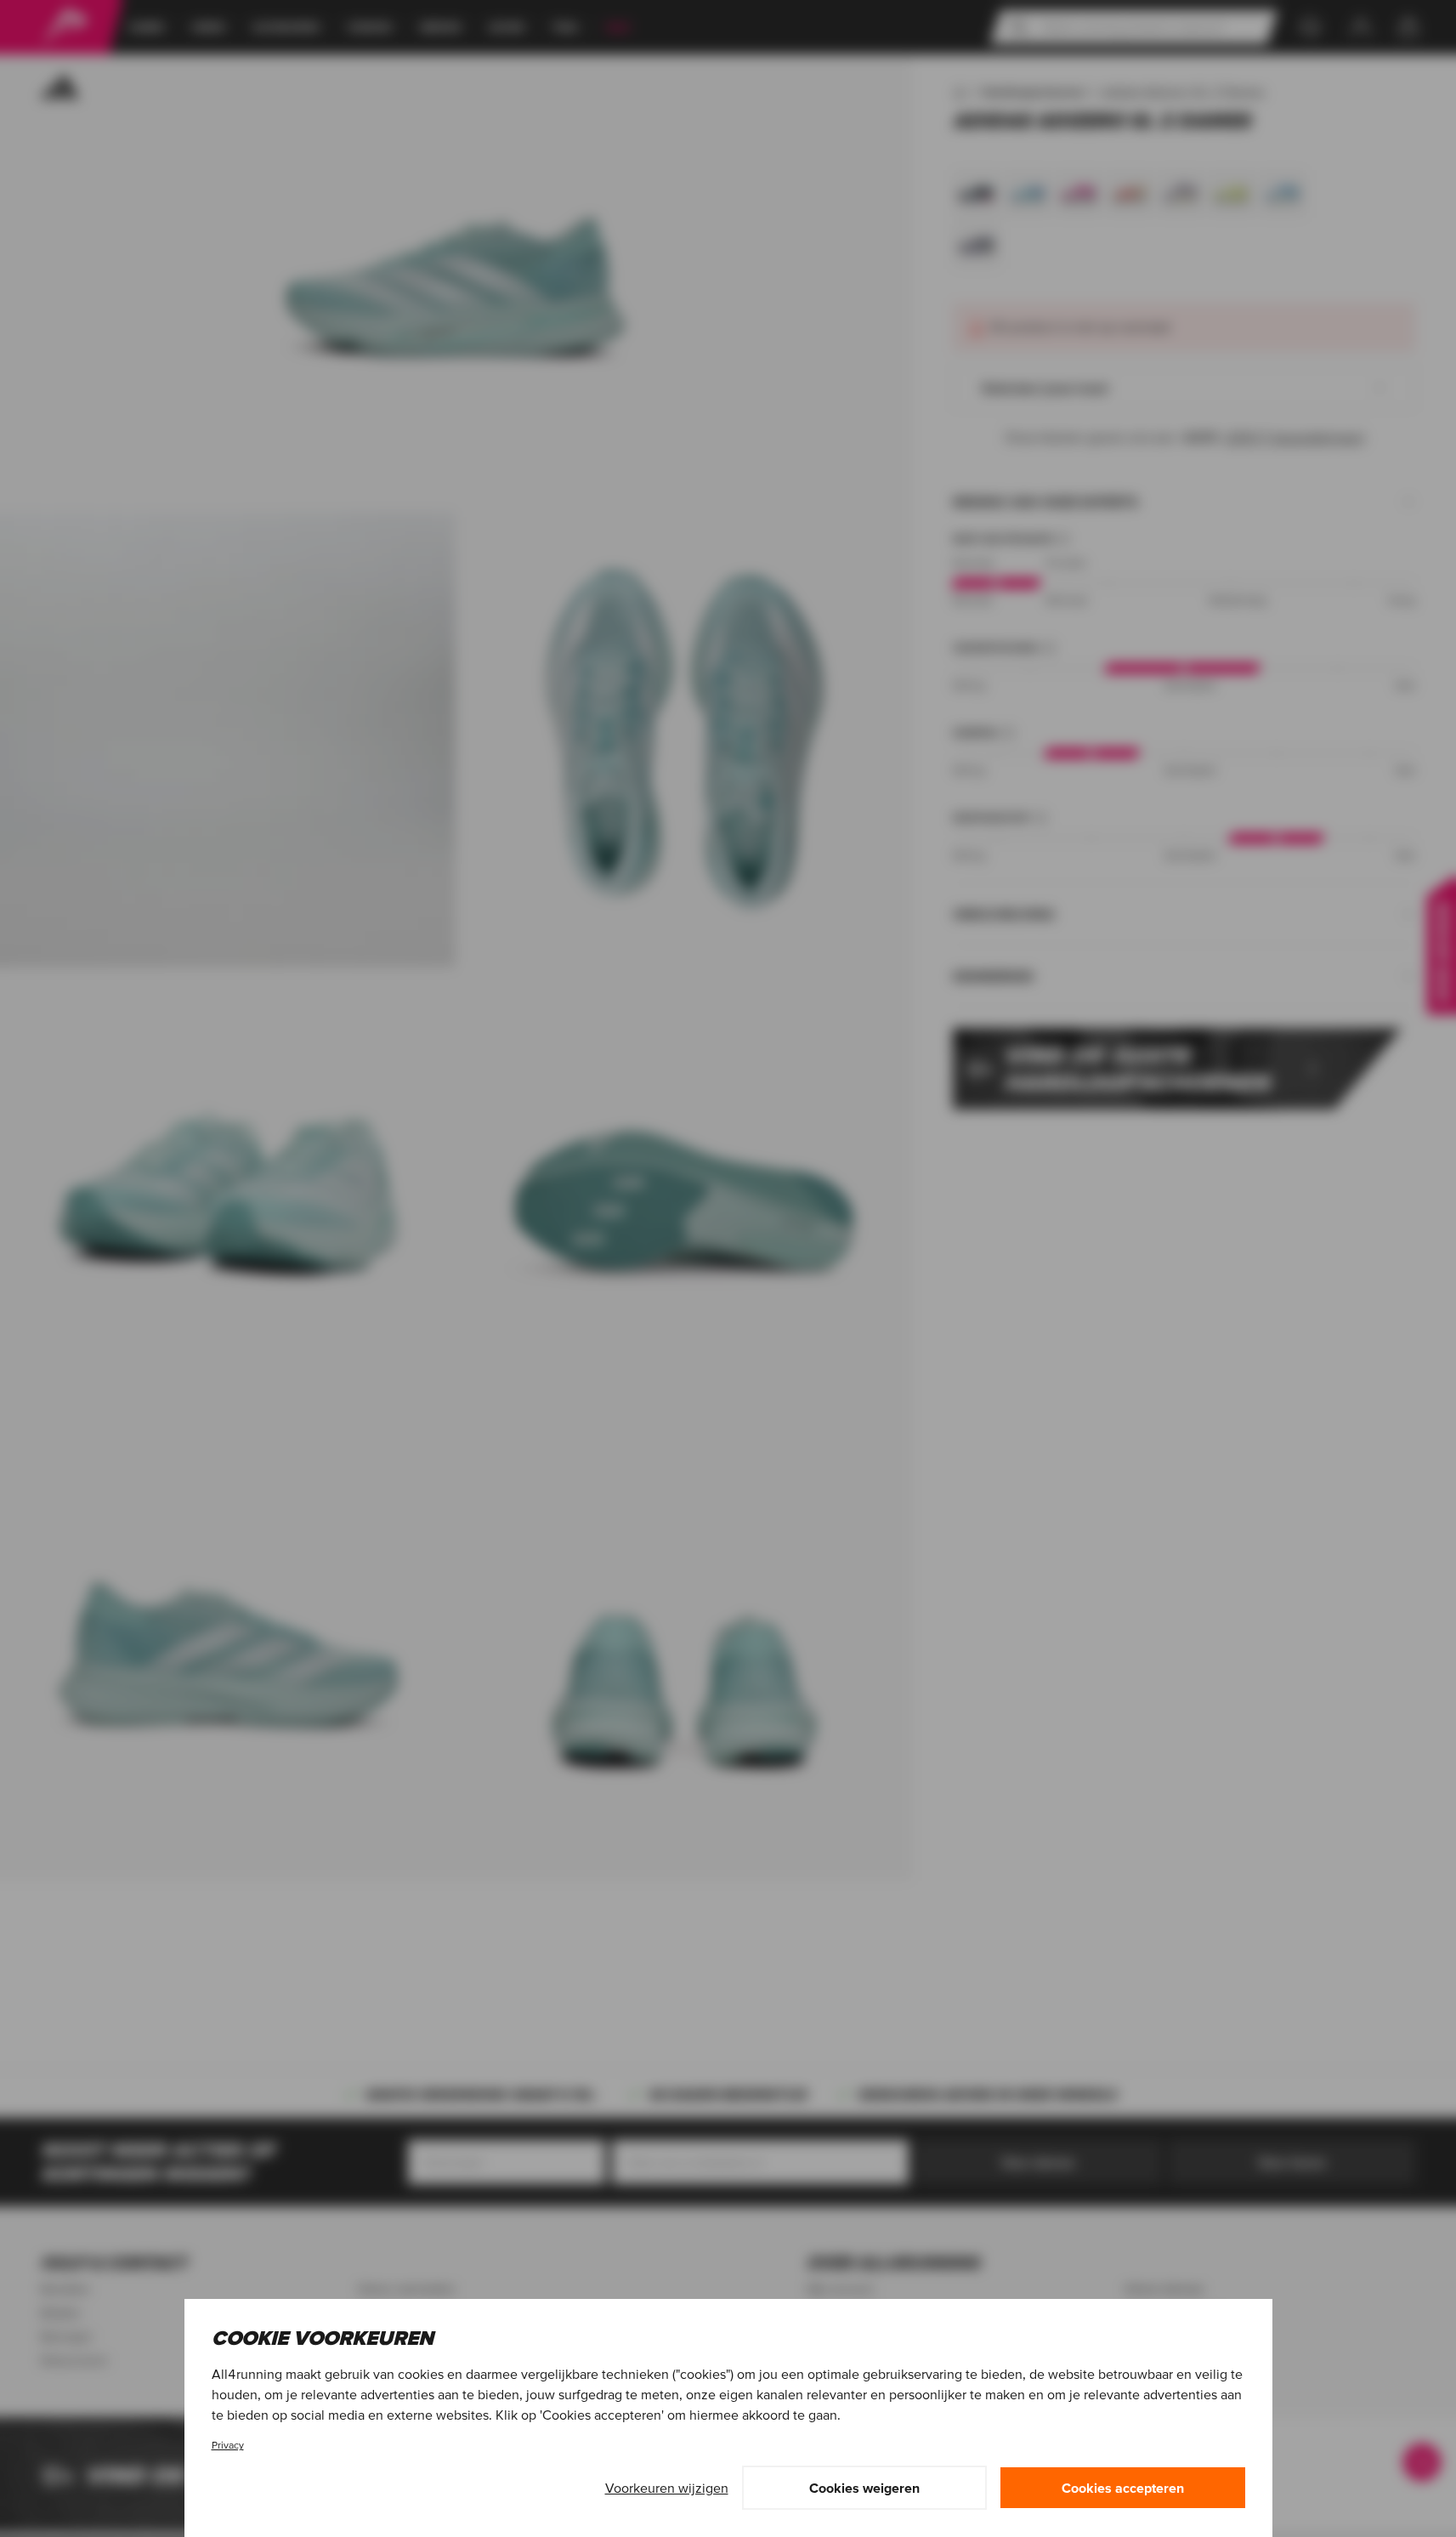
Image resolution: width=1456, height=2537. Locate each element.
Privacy (228, 2445)
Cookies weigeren (864, 2488)
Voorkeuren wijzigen (667, 2488)
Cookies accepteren (1123, 2488)
